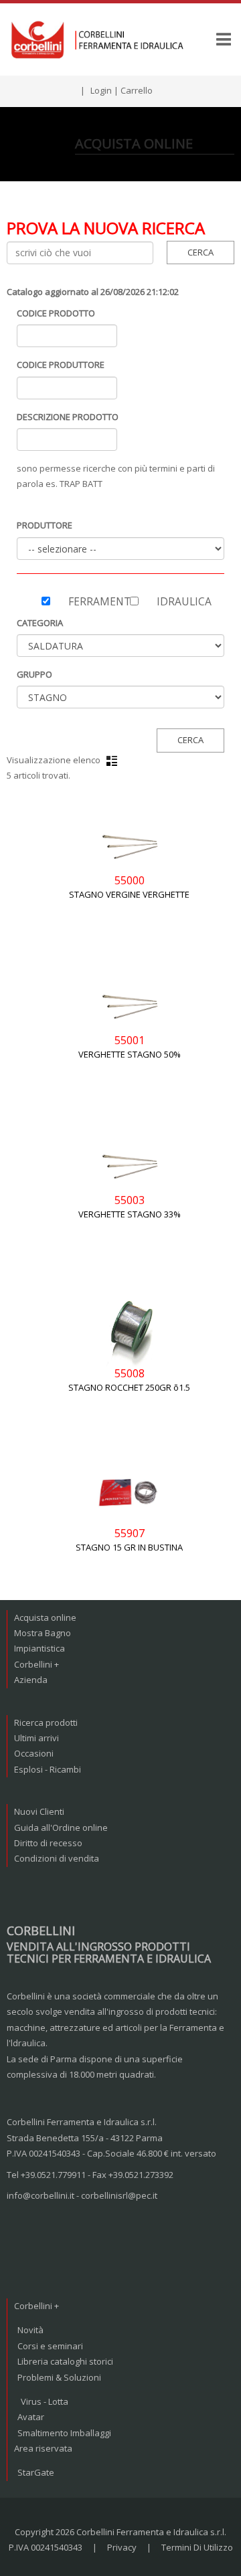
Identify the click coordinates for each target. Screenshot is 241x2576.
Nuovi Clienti (39, 1811)
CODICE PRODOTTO (56, 313)
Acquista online (45, 1617)
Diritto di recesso (48, 1843)
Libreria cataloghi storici (65, 2361)
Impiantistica (39, 1648)
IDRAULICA (184, 601)
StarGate (36, 2472)
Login (101, 90)
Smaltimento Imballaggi (64, 2433)
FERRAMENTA (89, 601)
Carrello (137, 90)
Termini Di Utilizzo (197, 2547)
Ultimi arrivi (36, 1738)
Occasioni (34, 1753)
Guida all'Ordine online (61, 1827)
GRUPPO (34, 674)
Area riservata (43, 2448)
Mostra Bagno (43, 1633)
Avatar (31, 2417)
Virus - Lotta (45, 2401)
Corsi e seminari (50, 2346)
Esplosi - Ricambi (48, 1769)
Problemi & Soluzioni (59, 2377)
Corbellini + (36, 1664)
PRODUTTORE (45, 525)
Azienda (31, 1680)
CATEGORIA (40, 623)
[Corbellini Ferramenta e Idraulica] (99, 39)
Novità (30, 2330)
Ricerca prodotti (46, 1722)
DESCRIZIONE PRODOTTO (68, 417)
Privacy (122, 2547)
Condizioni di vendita (57, 1858)
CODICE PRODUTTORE (61, 365)
